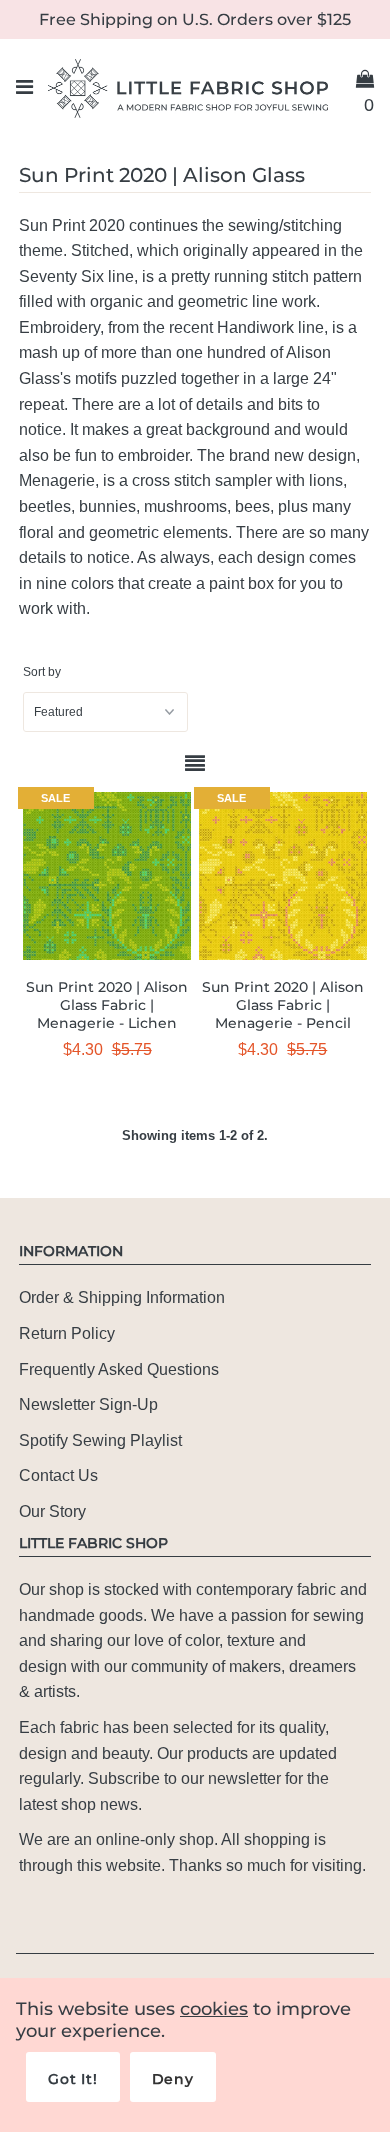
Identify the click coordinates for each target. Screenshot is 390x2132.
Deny (173, 2079)
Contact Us (58, 1475)
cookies (214, 2009)
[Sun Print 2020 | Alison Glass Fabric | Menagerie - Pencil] (283, 876)
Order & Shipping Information (122, 1297)
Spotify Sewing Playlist (100, 1440)
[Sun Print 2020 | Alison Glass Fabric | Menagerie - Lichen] (107, 876)
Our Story (52, 1511)
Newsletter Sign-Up (88, 1404)
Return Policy (67, 1333)
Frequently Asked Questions (119, 1369)
